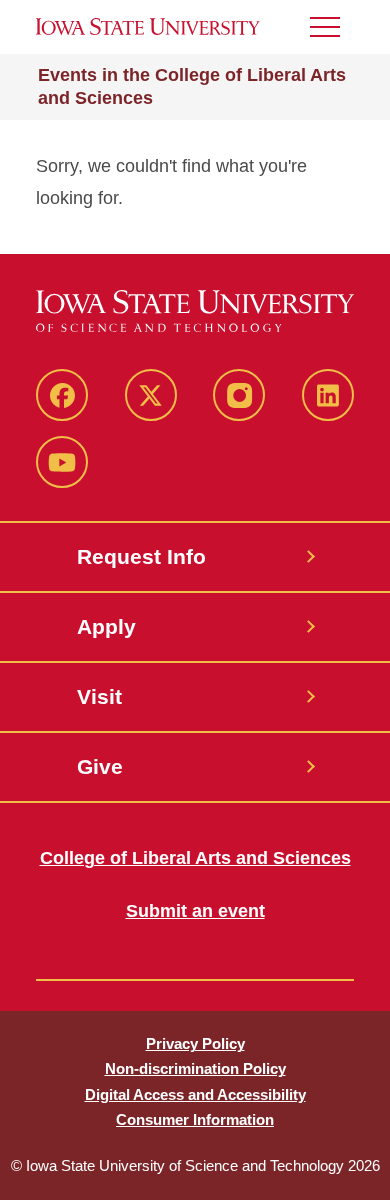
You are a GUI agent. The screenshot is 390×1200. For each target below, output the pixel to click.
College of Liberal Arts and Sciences (195, 858)
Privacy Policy (195, 1043)
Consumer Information (195, 1119)
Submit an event (195, 911)
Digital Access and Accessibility (195, 1094)
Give (100, 766)
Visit (99, 696)
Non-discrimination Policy (195, 1068)
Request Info (141, 556)
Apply (106, 626)
